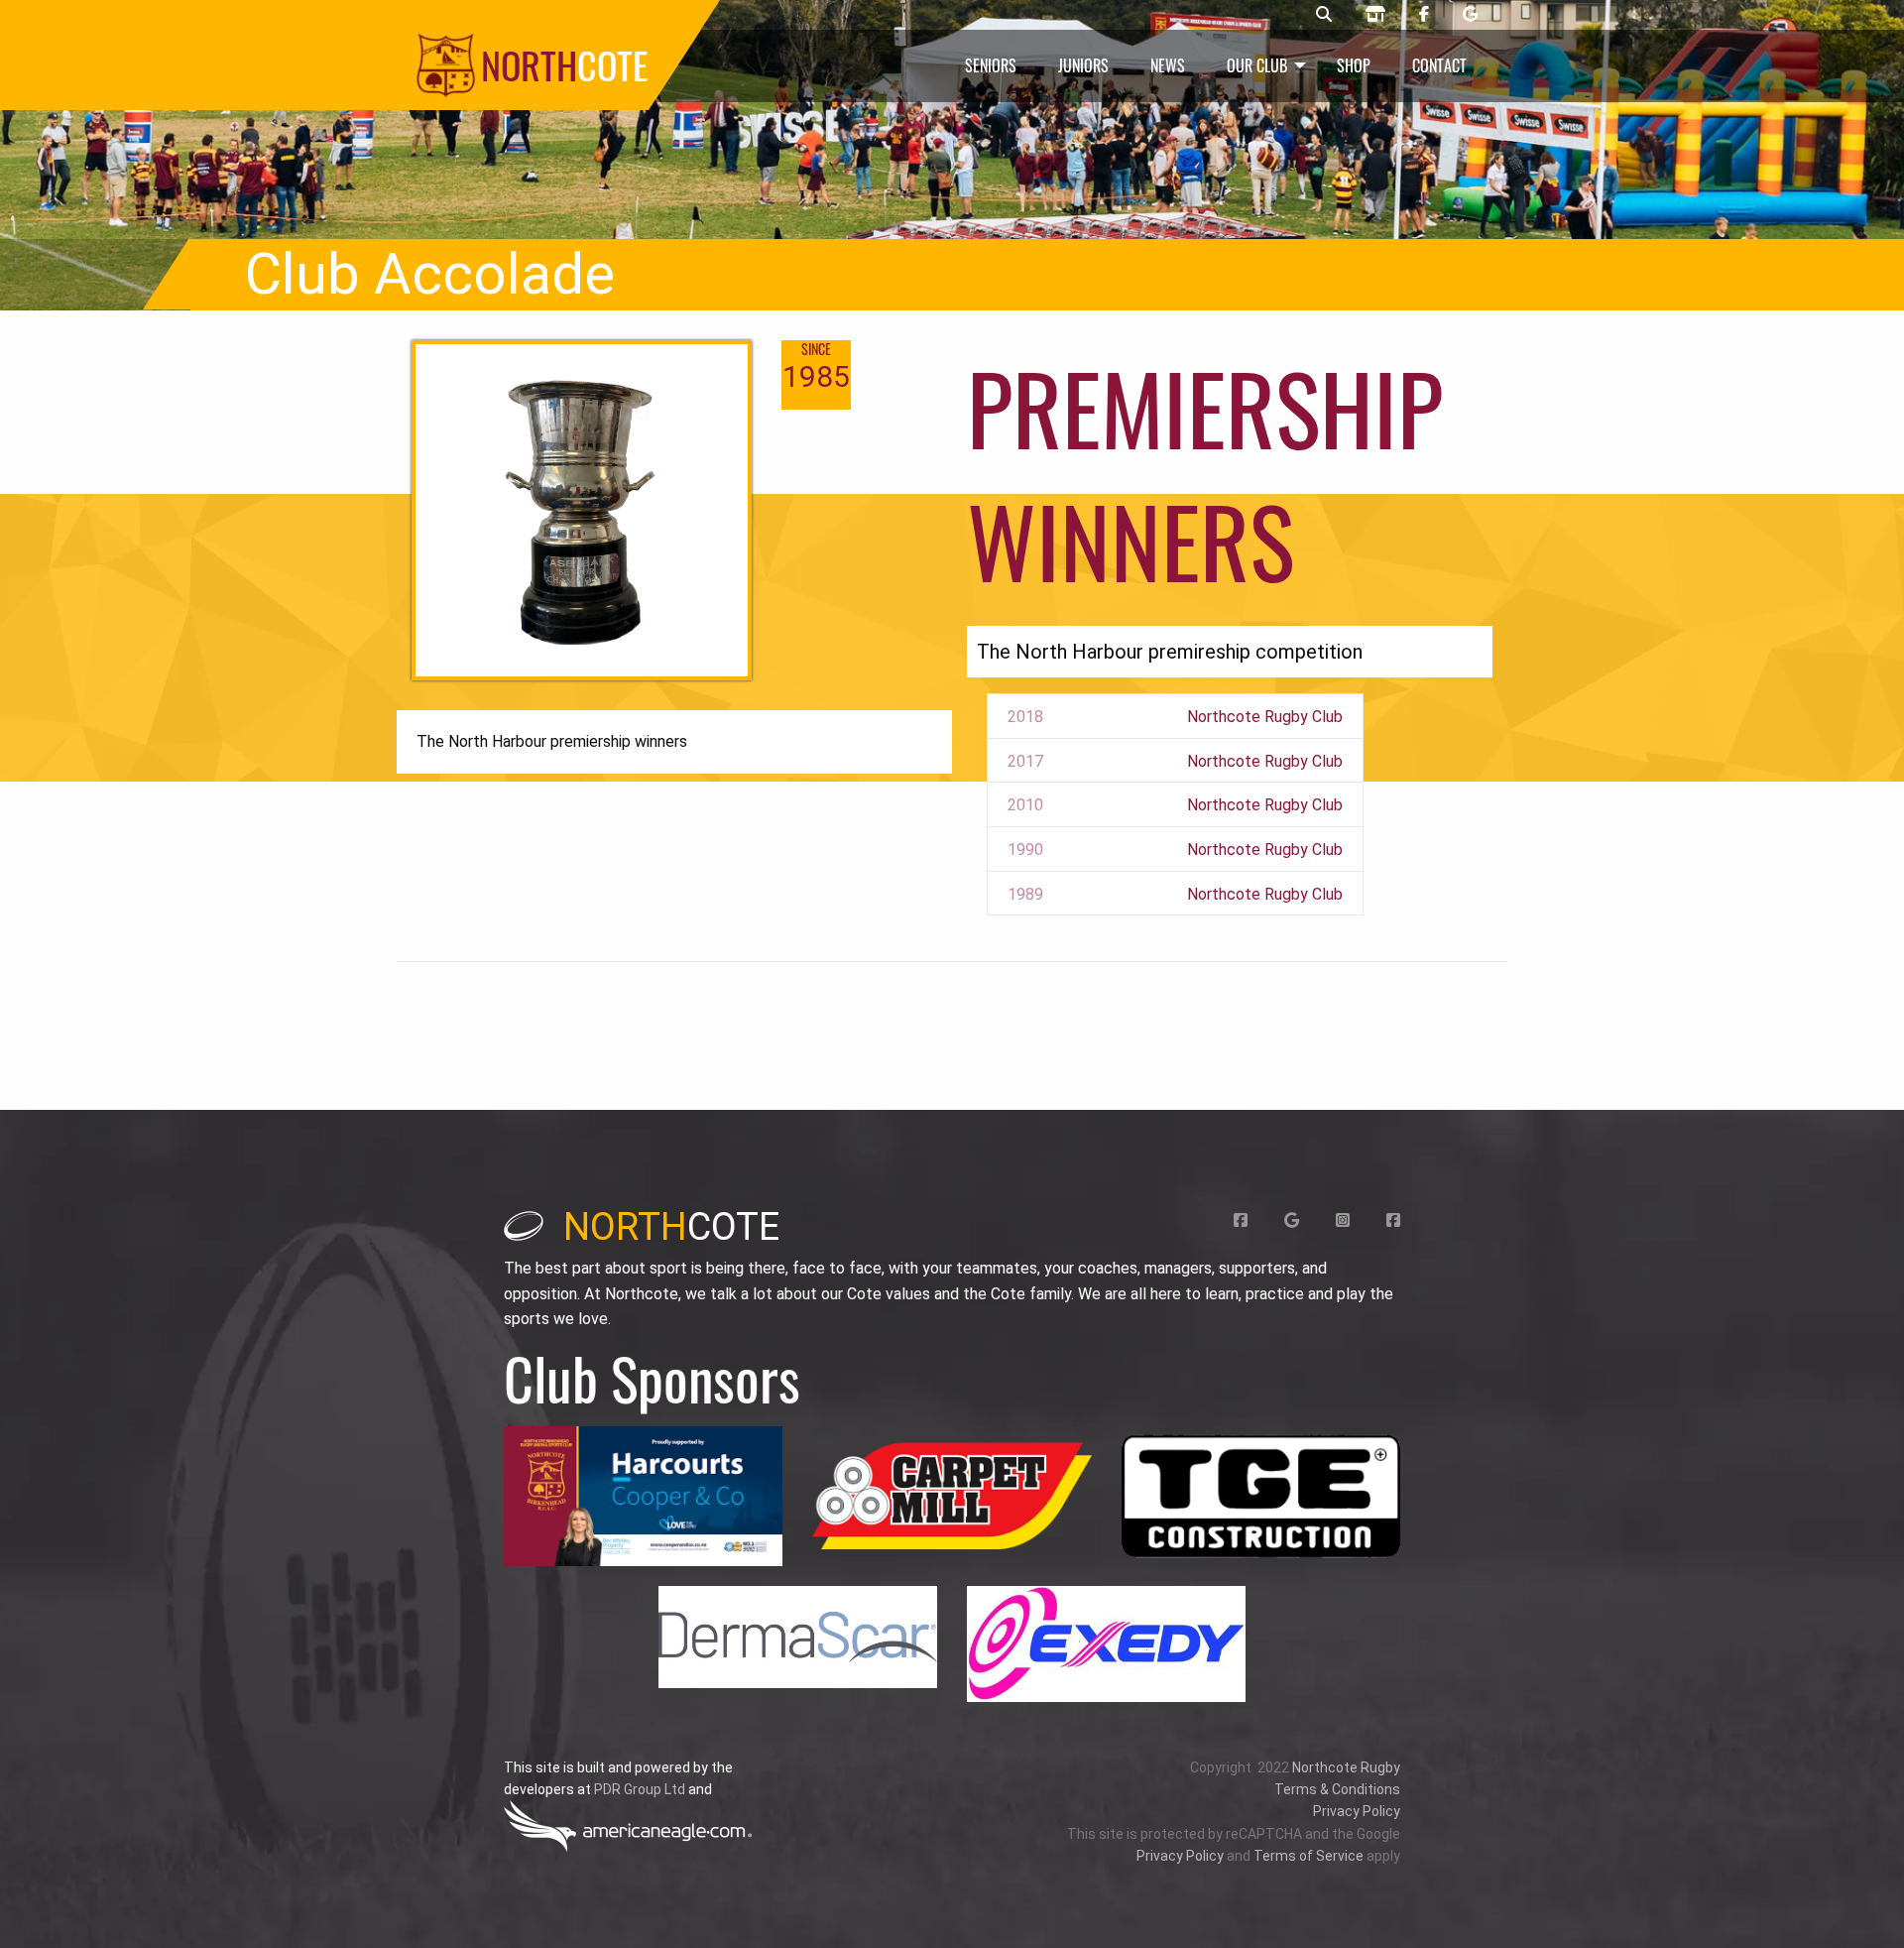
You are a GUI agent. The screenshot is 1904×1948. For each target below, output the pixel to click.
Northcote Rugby (1346, 1767)
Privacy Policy (1357, 1811)
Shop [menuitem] (1354, 65)
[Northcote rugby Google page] (1470, 15)
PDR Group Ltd (640, 1789)
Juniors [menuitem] (1083, 65)
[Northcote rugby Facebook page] (1424, 15)
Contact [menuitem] (1439, 65)
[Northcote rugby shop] (1375, 15)
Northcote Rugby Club (1265, 717)
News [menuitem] (1168, 65)
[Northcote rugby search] (1324, 15)
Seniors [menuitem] (991, 65)
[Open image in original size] (643, 1496)
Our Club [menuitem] (1257, 65)
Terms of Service (1309, 1856)
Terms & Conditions (1337, 1789)
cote (671, 1227)
